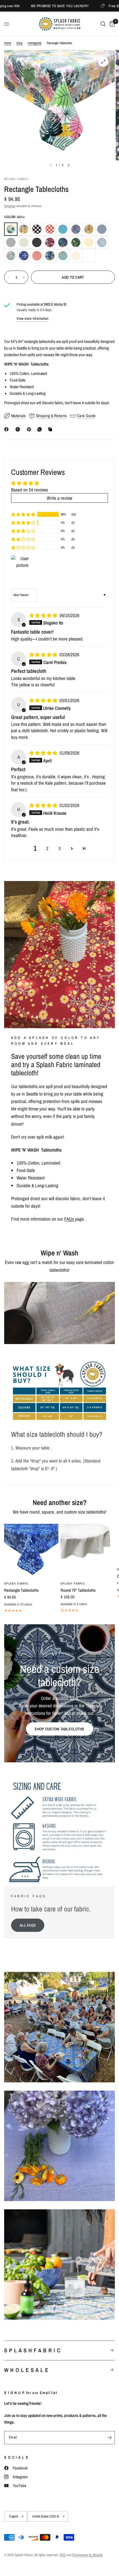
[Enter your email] (109, 2438)
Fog (11, 242)
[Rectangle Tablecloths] (31, 1551)
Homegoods (35, 43)
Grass (24, 242)
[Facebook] (7, 429)
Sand (76, 256)
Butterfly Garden (76, 229)
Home (8, 43)
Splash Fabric (16, 1583)
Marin (102, 242)
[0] (111, 24)
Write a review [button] (59, 498)
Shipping (9, 206)
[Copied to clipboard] (51, 429)
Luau (76, 242)
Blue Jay (63, 229)
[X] (19, 429)
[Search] (103, 24)
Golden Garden (89, 229)
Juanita (50, 242)
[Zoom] (103, 62)
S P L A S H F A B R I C (32, 2350)
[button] (23, 514)
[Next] (69, 165)
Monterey (24, 256)
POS (63, 2555)
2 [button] (47, 848)
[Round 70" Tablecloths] (88, 1551)
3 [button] (59, 848)
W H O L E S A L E (26, 2370)
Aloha (11, 229)
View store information (33, 318)
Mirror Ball (11, 256)
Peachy (37, 256)
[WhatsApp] (41, 429)
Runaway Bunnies (63, 256)
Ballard (24, 229)
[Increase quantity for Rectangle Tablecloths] (24, 277)
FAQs (70, 1219)
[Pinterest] (30, 429)
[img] (44, 615)
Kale (63, 242)
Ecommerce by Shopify (87, 2555)
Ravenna (50, 256)
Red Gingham (50, 229)
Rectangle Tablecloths (21, 1590)
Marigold (89, 242)
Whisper (89, 256)
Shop (19, 43)
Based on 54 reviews (29, 490)
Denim (102, 229)
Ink (37, 242)
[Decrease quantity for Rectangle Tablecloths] (9, 277)
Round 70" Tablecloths (78, 1590)
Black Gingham (37, 229)
